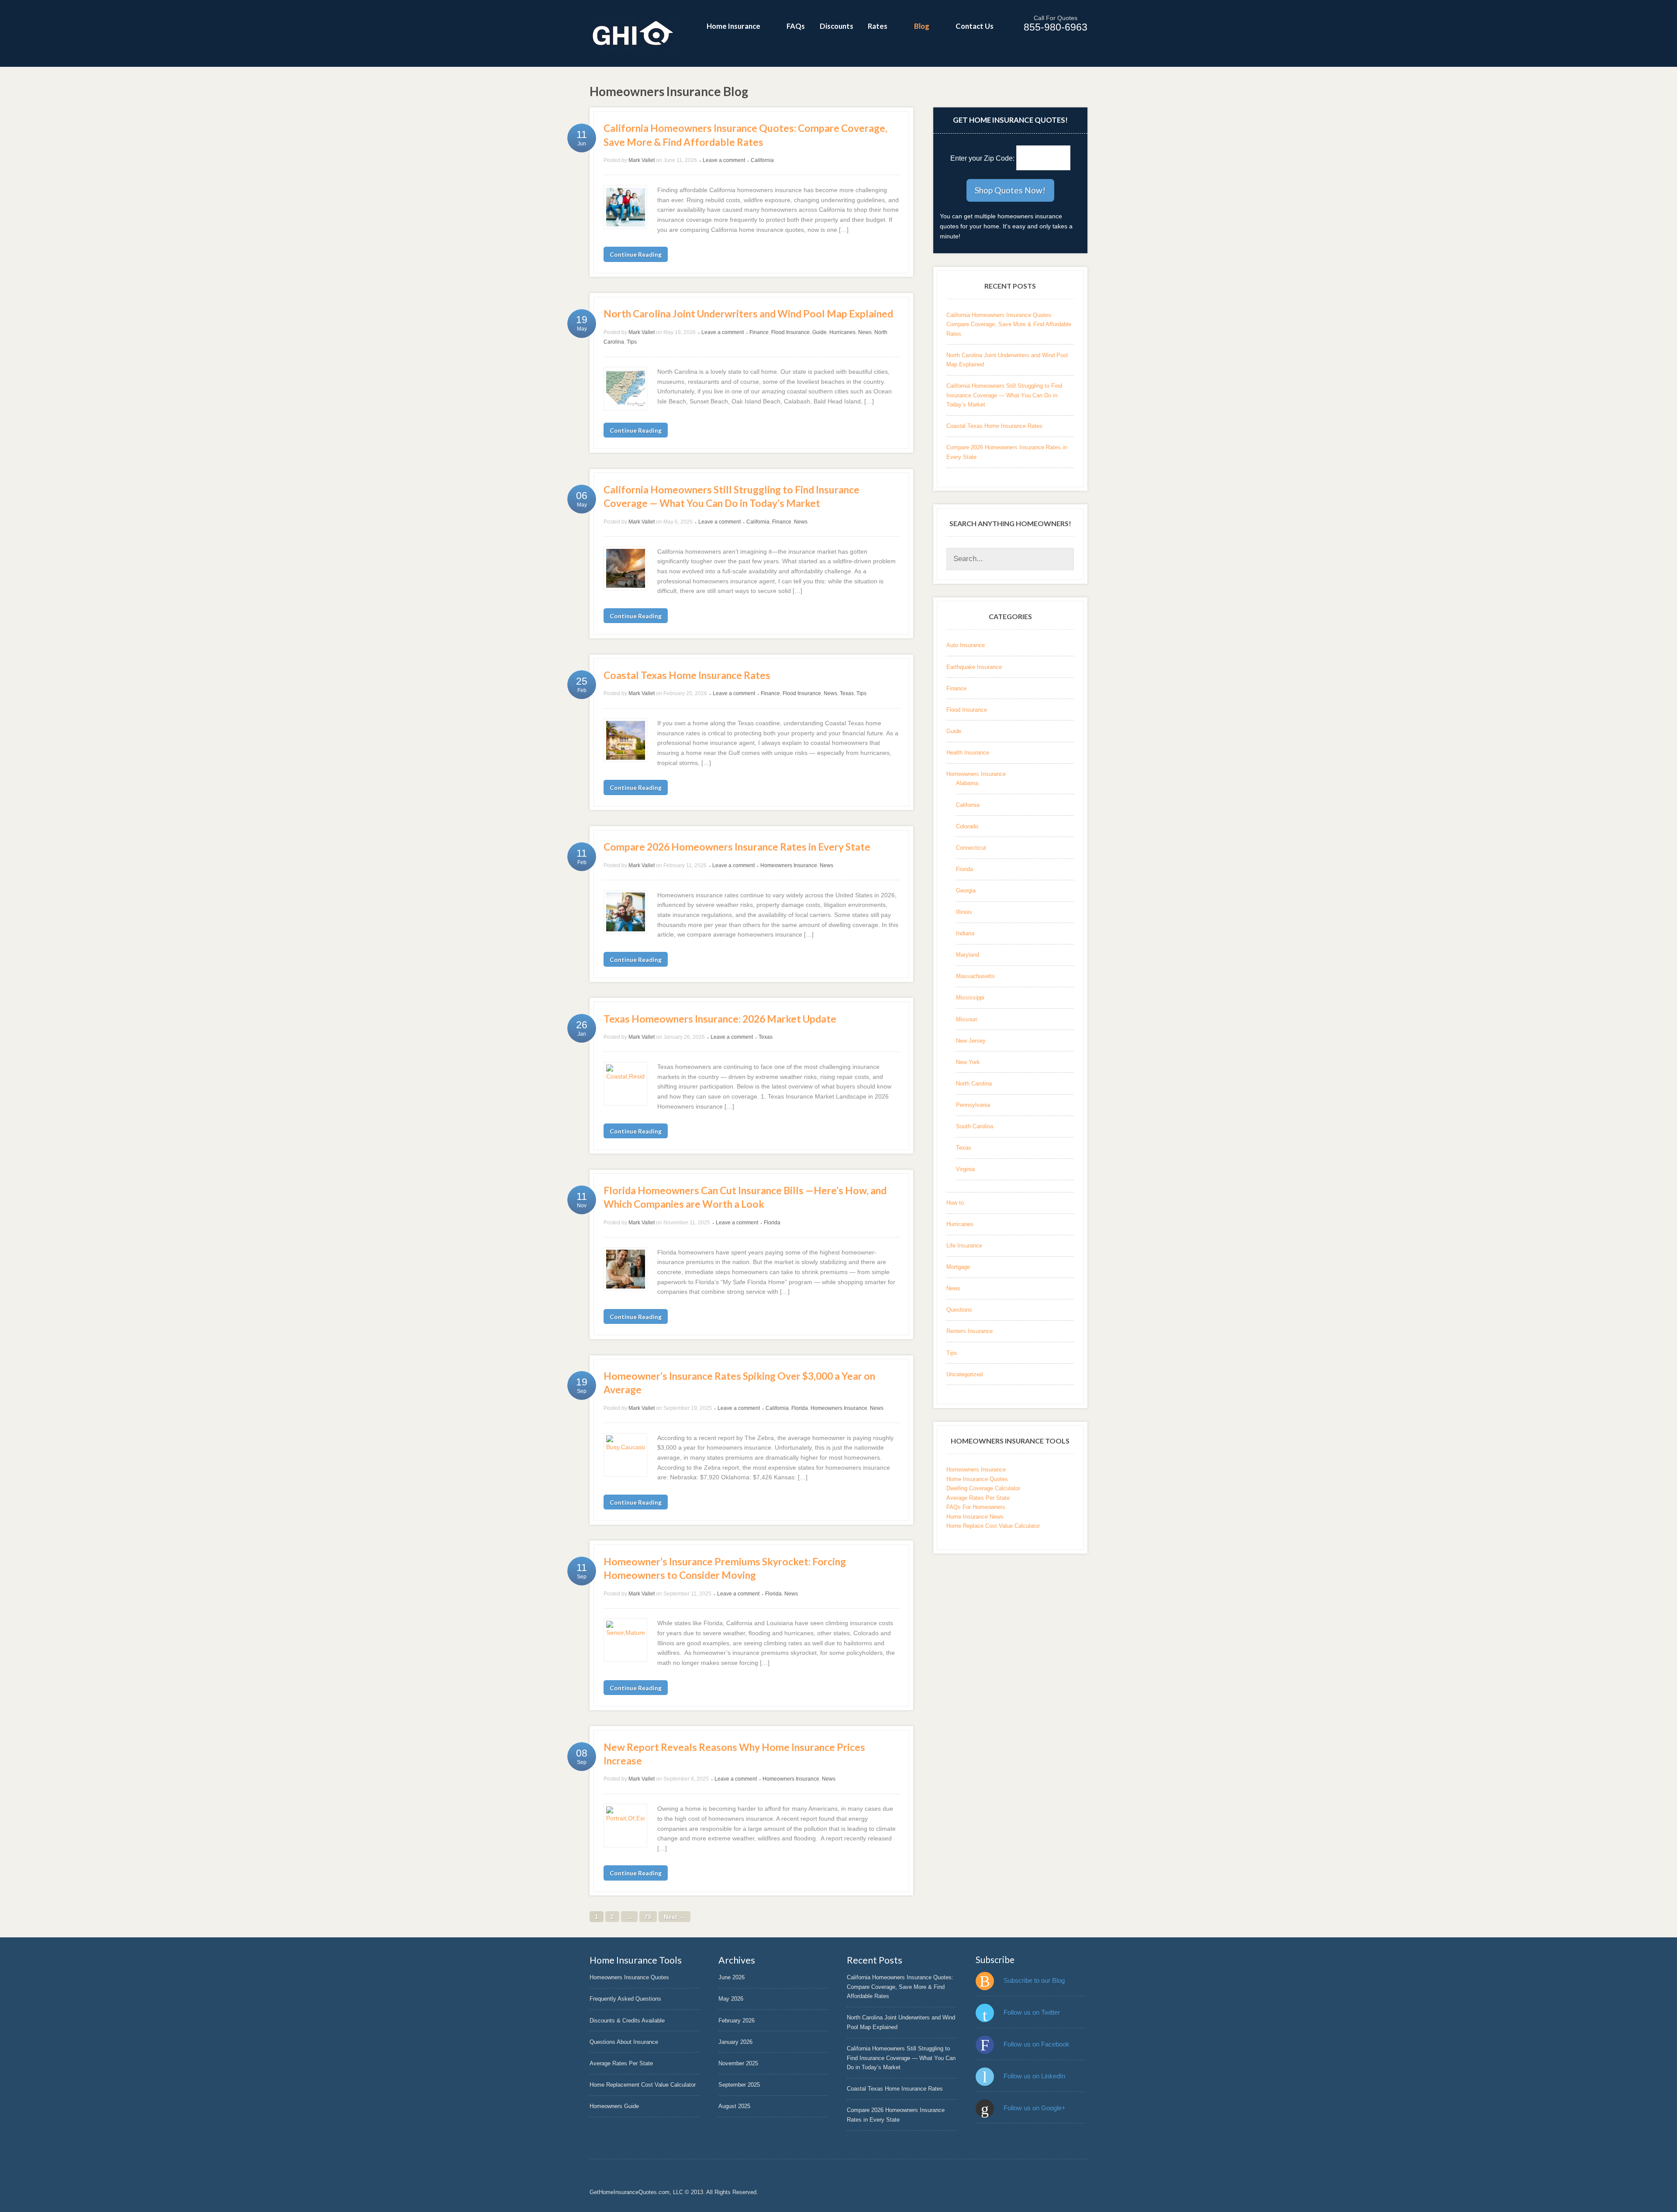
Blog (922, 26)
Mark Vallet (642, 160)
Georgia (966, 891)
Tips (632, 342)
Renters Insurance (970, 1331)
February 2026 (737, 2021)
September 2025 (739, 2085)
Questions (959, 1310)
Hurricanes (842, 332)
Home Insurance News (975, 1517)
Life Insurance (964, 1246)
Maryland (968, 955)
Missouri (967, 1019)
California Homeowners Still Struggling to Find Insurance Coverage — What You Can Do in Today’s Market (1004, 395)
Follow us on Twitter (1032, 2012)
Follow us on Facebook (1037, 2044)
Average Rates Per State (978, 1498)
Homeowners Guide (614, 2106)
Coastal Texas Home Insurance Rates (687, 675)
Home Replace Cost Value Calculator (993, 1526)
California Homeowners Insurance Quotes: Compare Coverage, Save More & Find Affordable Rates (1009, 324)
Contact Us (975, 26)
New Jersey (971, 1041)
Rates (878, 26)
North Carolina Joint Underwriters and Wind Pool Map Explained (748, 314)
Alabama (967, 783)
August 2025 (734, 2106)
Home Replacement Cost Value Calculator (643, 2085)
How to (955, 1203)
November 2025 (738, 2063)
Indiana (965, 933)
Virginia (965, 1169)
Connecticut (971, 848)
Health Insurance (968, 753)
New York (968, 1062)
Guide (820, 332)
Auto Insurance (966, 645)
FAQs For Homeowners (976, 1507)
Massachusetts (975, 976)
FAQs (796, 26)
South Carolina (975, 1126)
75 (648, 1916)
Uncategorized (964, 1374)
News (865, 332)
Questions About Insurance (624, 2042)
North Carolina (974, 1084)
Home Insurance (733, 26)
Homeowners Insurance (789, 865)
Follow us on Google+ (1035, 2108)
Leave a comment (724, 160)
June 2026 (732, 1977)
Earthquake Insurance (974, 667)
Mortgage (958, 1267)
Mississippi (970, 997)
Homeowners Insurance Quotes (629, 1977)
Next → (675, 1916)
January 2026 (735, 2042)
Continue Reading (636, 254)
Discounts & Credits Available (627, 2021)
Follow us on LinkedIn (1034, 2076)
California (762, 160)
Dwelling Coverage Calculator (983, 1488)
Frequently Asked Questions (625, 1999)
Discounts (837, 26)
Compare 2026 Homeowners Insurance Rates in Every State (737, 847)
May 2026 (731, 1999)
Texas (847, 693)
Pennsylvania (973, 1105)
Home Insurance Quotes (977, 1479)
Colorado (967, 826)
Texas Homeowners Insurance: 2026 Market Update (720, 1019)
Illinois (964, 912)
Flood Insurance (790, 332)
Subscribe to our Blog (1034, 1980)
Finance (759, 332)
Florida (772, 1223)
